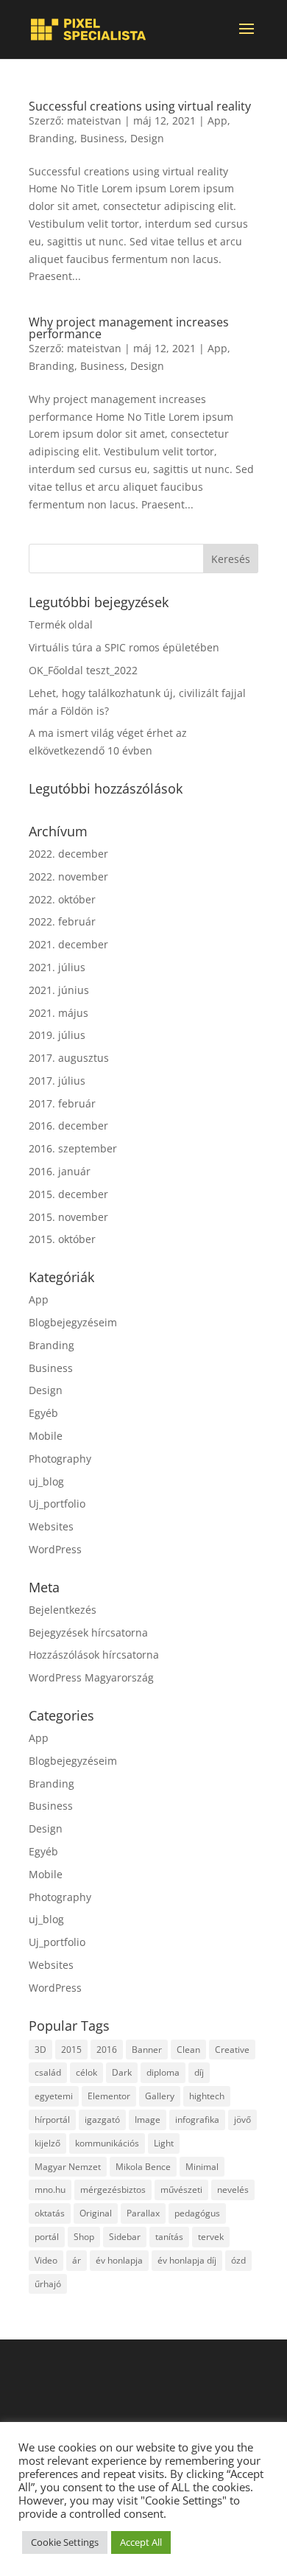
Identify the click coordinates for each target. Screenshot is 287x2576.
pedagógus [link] (197, 2213)
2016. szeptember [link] (73, 1148)
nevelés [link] (233, 2190)
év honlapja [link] (119, 2260)
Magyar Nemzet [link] (68, 2167)
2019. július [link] (57, 1035)
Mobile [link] (46, 1436)
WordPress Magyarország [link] (91, 1677)
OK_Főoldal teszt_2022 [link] (83, 670)
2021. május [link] (59, 1013)
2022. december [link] (68, 854)
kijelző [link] (47, 2143)
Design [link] (147, 138)
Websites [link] (51, 1526)
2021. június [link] (59, 990)
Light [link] (164, 2143)
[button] (247, 38)
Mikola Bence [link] (143, 2167)
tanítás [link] (169, 2237)
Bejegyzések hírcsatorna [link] (88, 1632)
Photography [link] (60, 1459)
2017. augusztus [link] (69, 1058)
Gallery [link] (160, 2096)
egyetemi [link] (54, 2096)
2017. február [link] (62, 1103)
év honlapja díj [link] (187, 2260)
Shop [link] (84, 2237)
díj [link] (199, 2072)
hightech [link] (207, 2096)
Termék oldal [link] (61, 624)
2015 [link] (71, 2050)
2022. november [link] (68, 876)
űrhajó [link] (48, 2284)
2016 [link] (107, 2050)
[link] (88, 29)
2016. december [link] (68, 1126)
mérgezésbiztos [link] (113, 2190)
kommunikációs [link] (107, 2143)
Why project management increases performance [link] (129, 328)
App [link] (217, 120)
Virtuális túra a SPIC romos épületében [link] (124, 647)
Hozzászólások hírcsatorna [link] (94, 1655)
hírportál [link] (52, 2120)
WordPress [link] (55, 1549)
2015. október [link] (62, 1239)
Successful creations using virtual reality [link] (140, 106)
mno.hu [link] (50, 2190)
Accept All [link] (141, 2542)
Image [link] (148, 2120)
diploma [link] (163, 2072)
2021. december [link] (68, 944)
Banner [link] (147, 2050)
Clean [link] (188, 2050)
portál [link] (47, 2237)
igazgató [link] (102, 2120)
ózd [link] (238, 2260)
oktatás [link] (50, 2213)
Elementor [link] (109, 2096)
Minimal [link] (202, 2167)
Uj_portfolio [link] (57, 1504)
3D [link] (40, 2050)
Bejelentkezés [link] (63, 1610)
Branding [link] (52, 138)
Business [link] (102, 138)
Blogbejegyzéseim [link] (73, 1322)
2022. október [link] (62, 899)
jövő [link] (242, 2120)
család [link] (48, 2072)
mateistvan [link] (94, 120)
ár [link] (77, 2260)
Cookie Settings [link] (65, 2542)
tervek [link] (211, 2237)
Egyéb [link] (43, 1413)
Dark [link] (122, 2072)
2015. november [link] (68, 1217)
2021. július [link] (57, 967)
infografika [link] (197, 2120)
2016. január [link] (60, 1171)
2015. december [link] (68, 1194)
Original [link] (96, 2213)
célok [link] (86, 2072)
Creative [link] (232, 2050)
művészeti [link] (181, 2190)
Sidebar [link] (125, 2237)
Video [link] (46, 2260)
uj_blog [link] (46, 1481)
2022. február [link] (62, 921)
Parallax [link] (143, 2213)
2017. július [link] (57, 1081)
